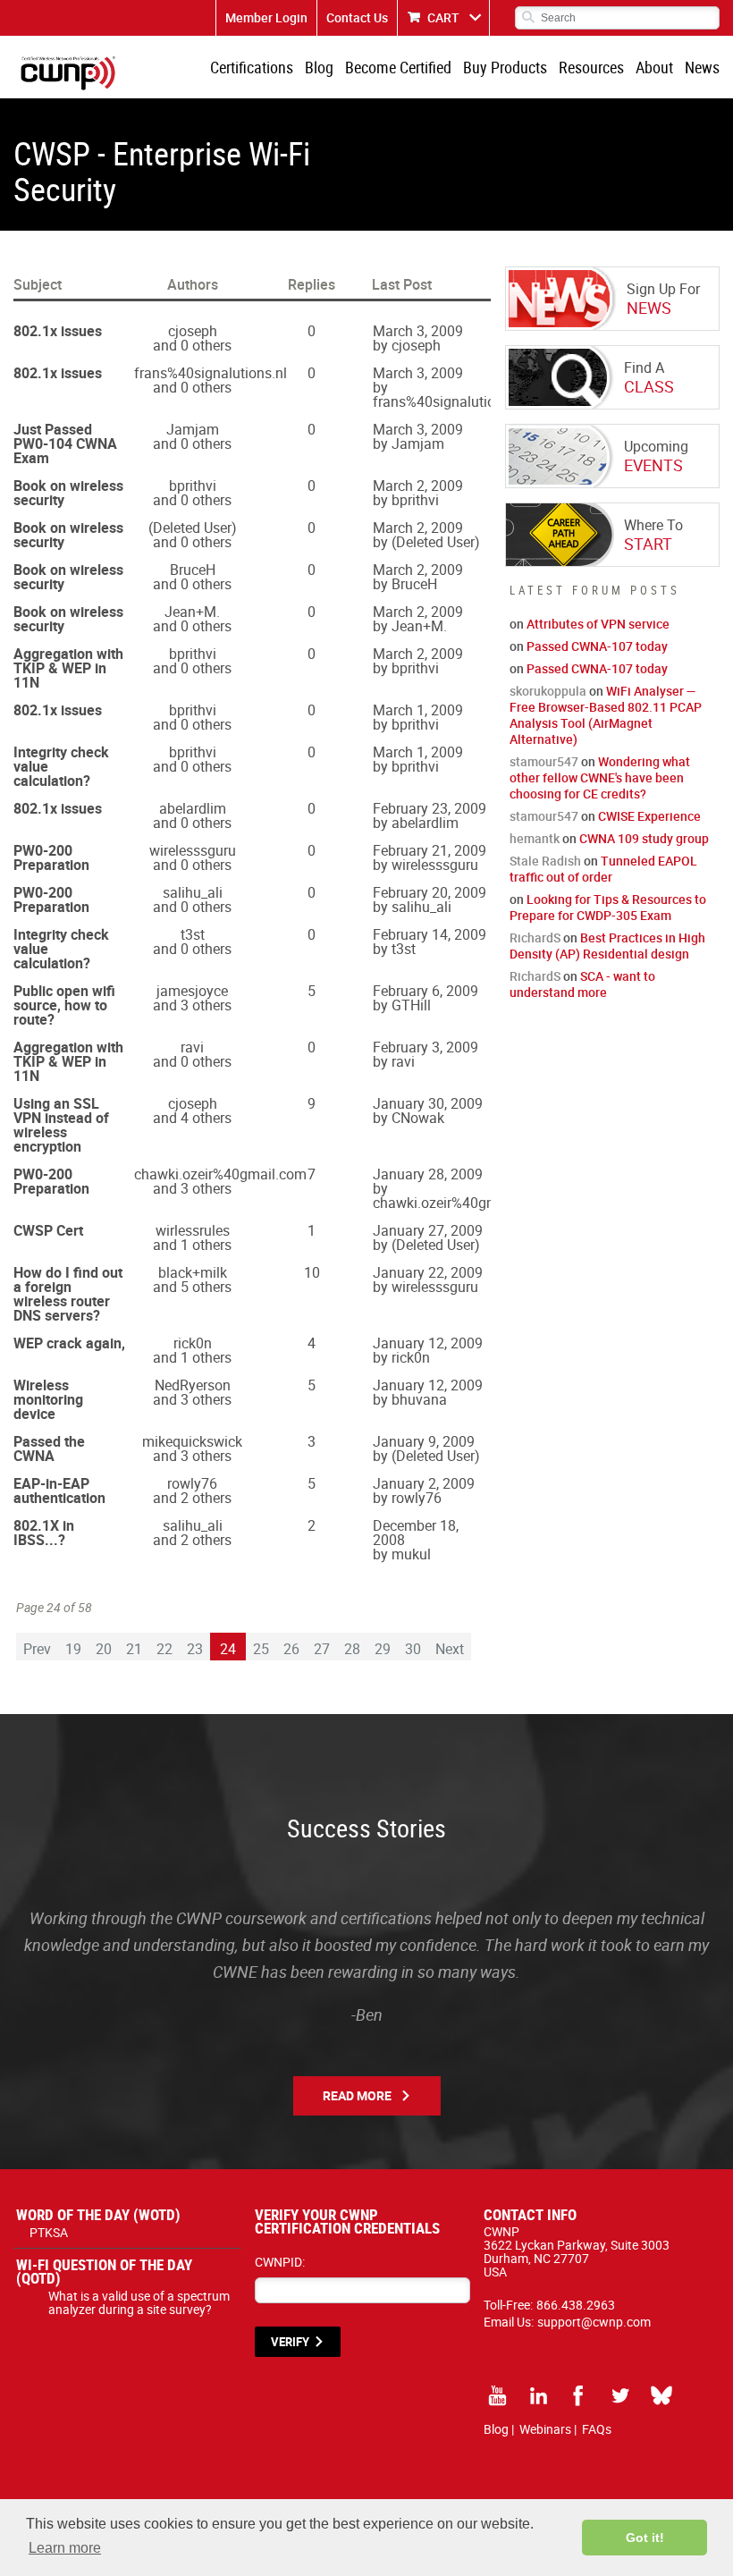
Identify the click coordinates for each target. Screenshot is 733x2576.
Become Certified (398, 67)
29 (383, 1649)
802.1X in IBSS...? (44, 1533)
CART (443, 17)
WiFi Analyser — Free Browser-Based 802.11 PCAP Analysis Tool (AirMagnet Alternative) (606, 715)
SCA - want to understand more (582, 984)
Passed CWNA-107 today (597, 646)
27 (322, 1649)
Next (450, 1649)
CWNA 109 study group (644, 838)
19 (73, 1649)
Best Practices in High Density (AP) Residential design (607, 946)
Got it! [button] (645, 2538)
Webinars (545, 2429)
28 (352, 1649)
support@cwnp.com (594, 2322)
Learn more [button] (65, 2548)
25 (261, 1649)
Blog (319, 67)
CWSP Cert (48, 1230)
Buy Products (505, 67)
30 (413, 1649)
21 (134, 1649)
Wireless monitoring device (48, 1399)
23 (195, 1649)
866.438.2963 (576, 2305)
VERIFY (290, 2342)
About (654, 67)
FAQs (597, 2429)
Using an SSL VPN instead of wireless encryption (61, 1125)
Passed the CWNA (49, 1448)
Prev (37, 1649)
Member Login (266, 17)
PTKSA (49, 2232)
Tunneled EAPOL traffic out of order (603, 869)
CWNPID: (280, 2262)
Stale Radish (545, 861)
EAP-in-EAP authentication (59, 1491)
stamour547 (544, 761)
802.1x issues (58, 331)
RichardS (535, 937)
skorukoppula (548, 691)
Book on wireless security (68, 493)
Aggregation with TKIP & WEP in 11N (68, 668)
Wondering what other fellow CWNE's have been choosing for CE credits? (600, 777)
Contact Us (357, 17)
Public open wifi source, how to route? (64, 1005)
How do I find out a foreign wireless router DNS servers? (68, 1294)
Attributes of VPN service (598, 624)
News (702, 67)
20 (104, 1649)
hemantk (535, 838)
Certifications (252, 67)
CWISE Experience (649, 816)
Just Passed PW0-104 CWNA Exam (65, 443)
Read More (357, 2095)
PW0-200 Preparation (51, 857)
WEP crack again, (69, 1343)
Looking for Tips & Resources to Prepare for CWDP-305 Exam (608, 907)
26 (291, 1649)
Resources (591, 67)
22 (164, 1649)
